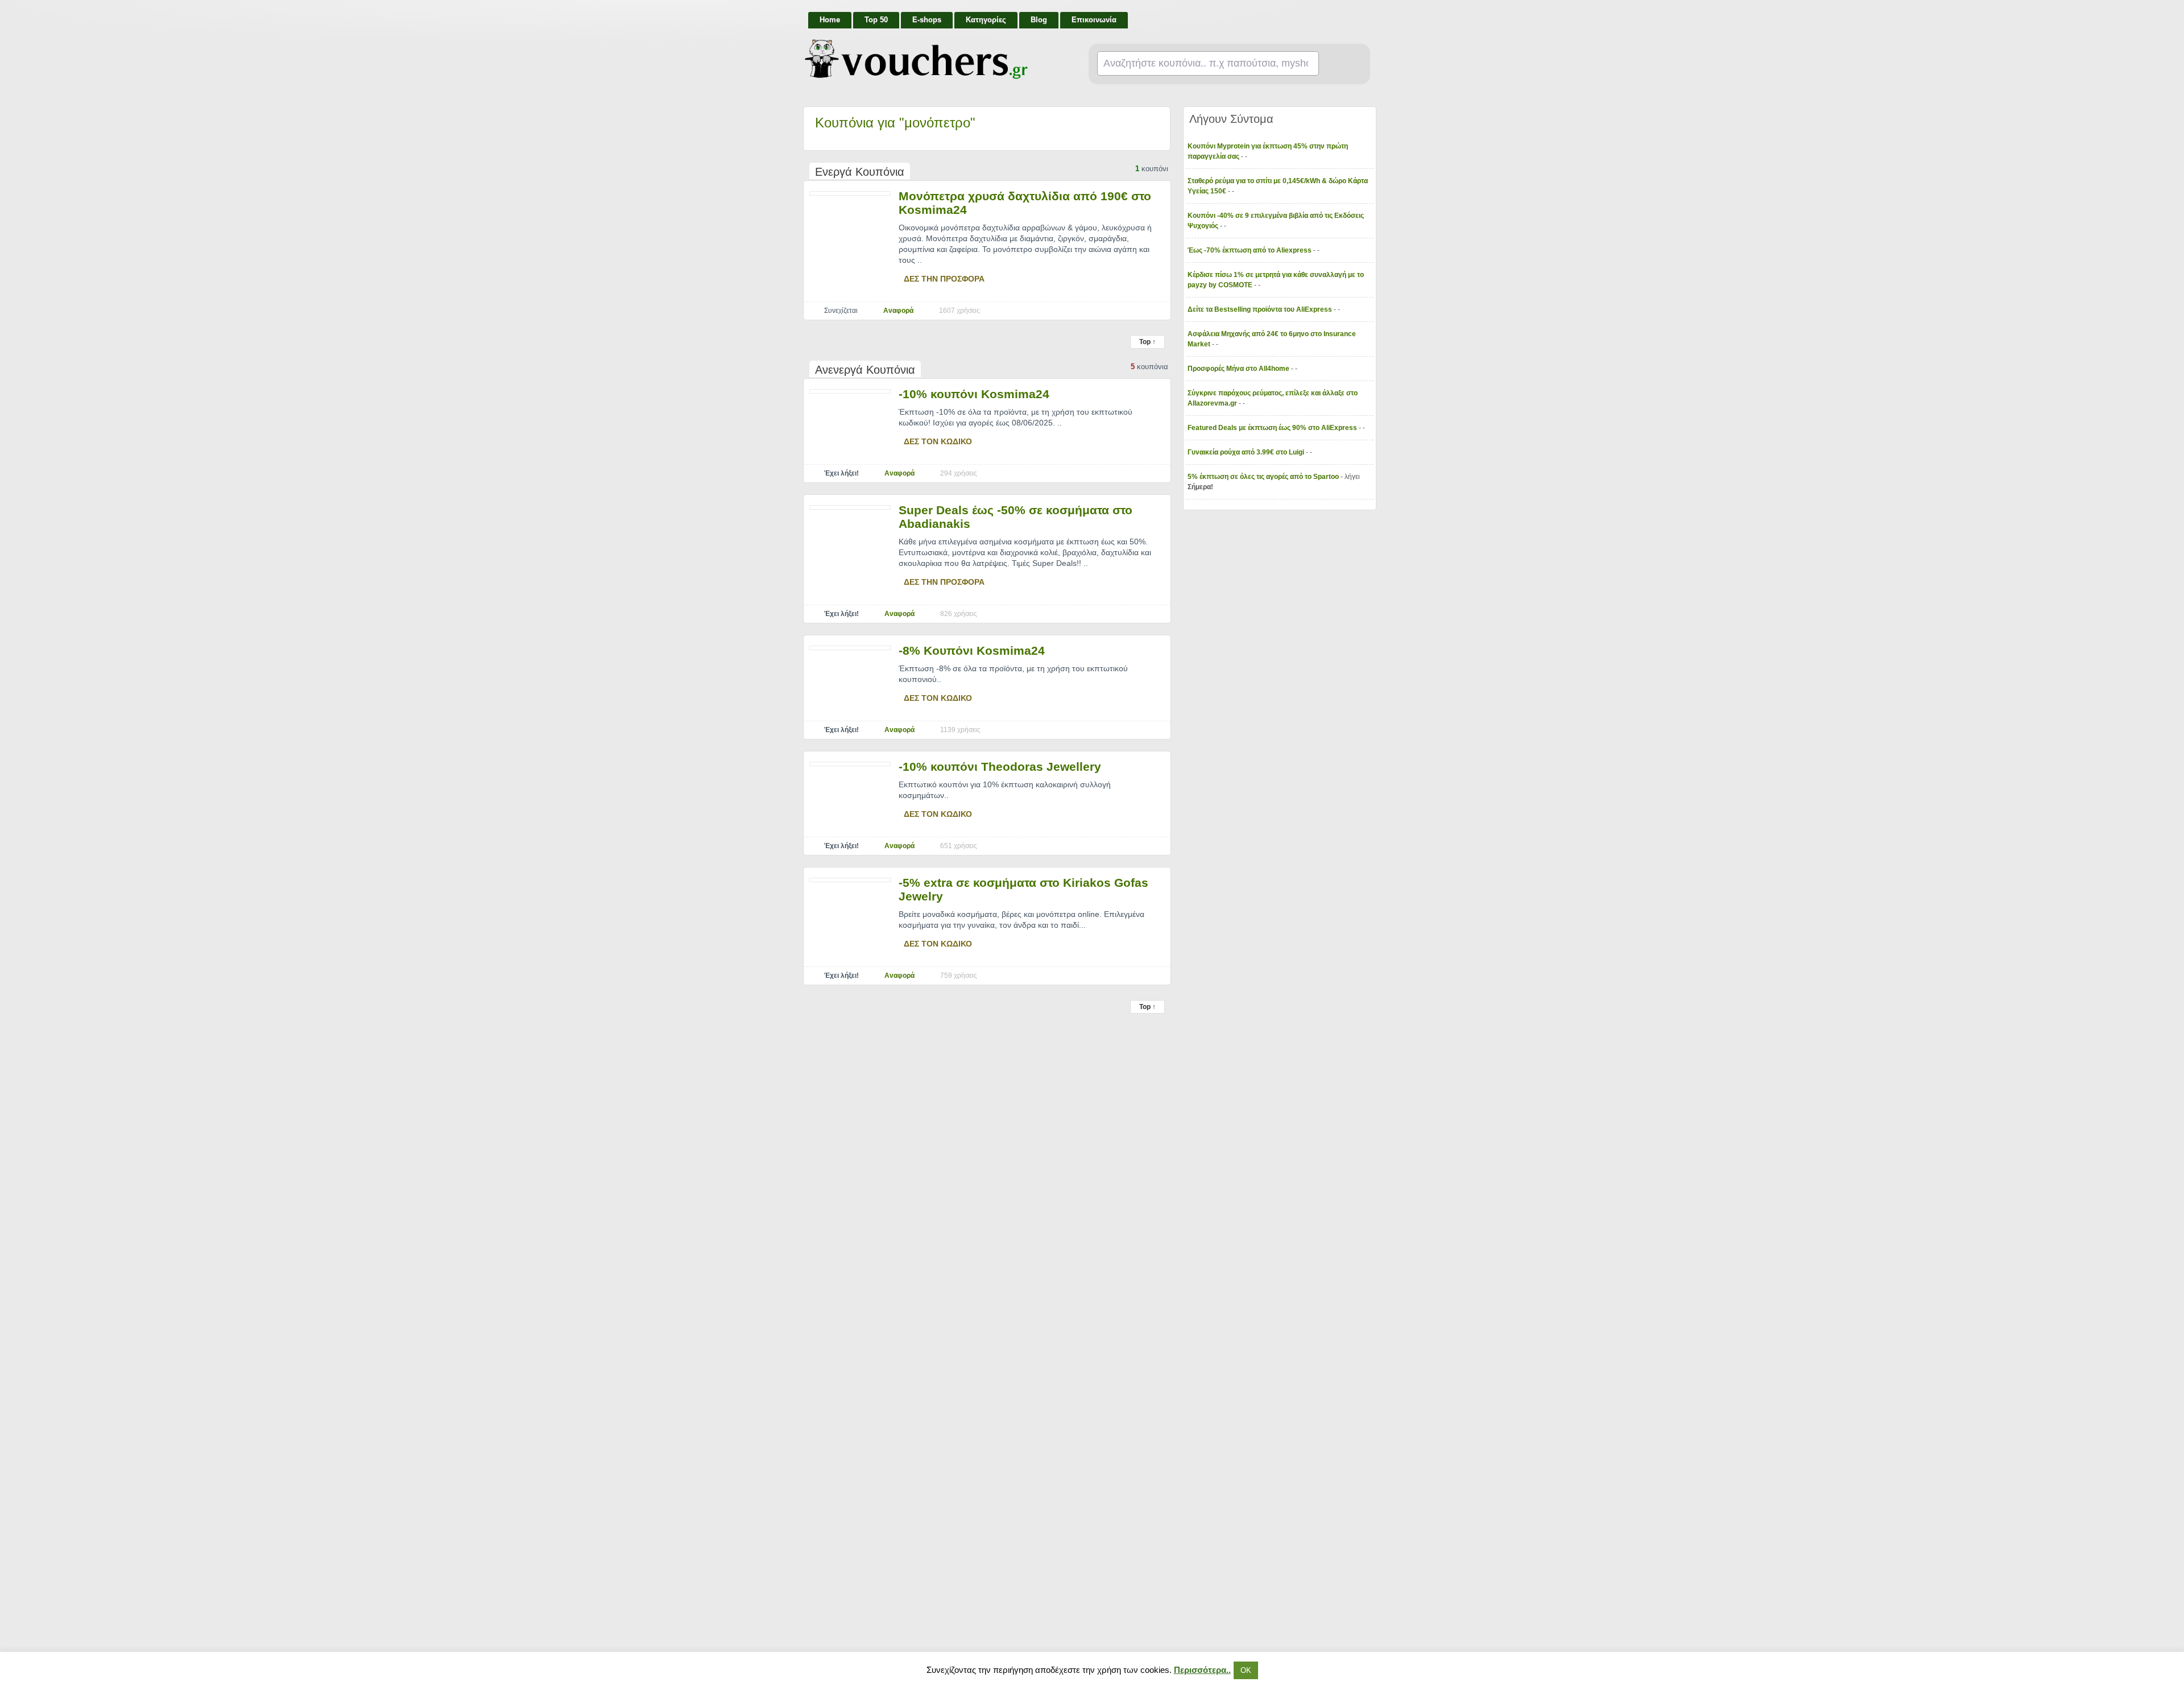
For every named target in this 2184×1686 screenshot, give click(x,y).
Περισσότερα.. (1202, 1670)
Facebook (1366, 15)
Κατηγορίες (986, 20)
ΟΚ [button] (1246, 1670)
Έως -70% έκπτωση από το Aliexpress (1250, 250)
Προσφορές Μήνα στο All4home (1239, 369)
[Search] (1340, 64)
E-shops (927, 20)
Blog (1039, 20)
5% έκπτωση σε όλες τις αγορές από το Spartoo (1264, 477)
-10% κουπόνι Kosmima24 (974, 394)
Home (830, 20)
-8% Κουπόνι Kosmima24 (972, 650)
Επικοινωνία (1094, 20)
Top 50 (876, 20)
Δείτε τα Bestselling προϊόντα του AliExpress (1261, 309)
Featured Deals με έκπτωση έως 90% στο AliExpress (1273, 428)
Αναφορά (898, 311)
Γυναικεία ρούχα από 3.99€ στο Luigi (1247, 452)
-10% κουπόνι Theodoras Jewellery (1000, 766)
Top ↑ (1147, 342)
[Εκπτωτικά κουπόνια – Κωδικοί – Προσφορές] (916, 59)
